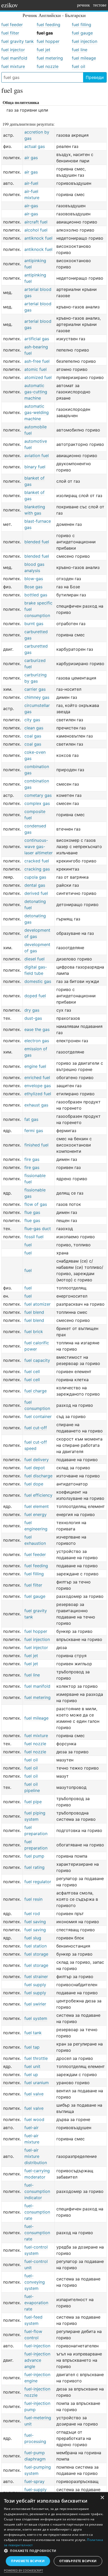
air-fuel (31, 183)
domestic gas (38, 981)
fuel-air (31, 2128)
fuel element (37, 1506)
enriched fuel (37, 1077)
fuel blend (34, 1312)
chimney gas (37, 697)
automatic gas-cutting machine (36, 392)
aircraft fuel (36, 222)
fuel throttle (36, 2058)
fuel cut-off (36, 1428)
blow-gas (34, 579)
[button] (54, 2551)
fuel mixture (13, 66)
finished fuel (36, 1145)
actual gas (35, 146)
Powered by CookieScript (23, 2570)
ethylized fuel (38, 1094)
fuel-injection (37, 2346)
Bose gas (33, 587)
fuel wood (34, 2119)
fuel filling (82, 25)
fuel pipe (33, 1802)
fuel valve (34, 2094)
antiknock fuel (38, 238)
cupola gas (35, 877)
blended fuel (37, 542)
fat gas (31, 1119)
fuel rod (32, 1914)
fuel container (38, 1416)
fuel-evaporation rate (36, 2303)
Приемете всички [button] (28, 2561)
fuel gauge (82, 33)
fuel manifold (14, 58)
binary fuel (35, 467)
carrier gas (35, 689)
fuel (28, 1245)
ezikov (10, 5)
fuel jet (44, 50)
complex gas (37, 803)
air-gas (31, 206)
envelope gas (38, 1086)
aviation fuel (37, 456)
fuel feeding (48, 25)
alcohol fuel (36, 230)
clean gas (34, 728)
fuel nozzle (48, 66)
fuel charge (36, 1391)
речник (83, 5)
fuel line (80, 50)
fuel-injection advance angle (37, 2360)
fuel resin (33, 1899)
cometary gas (38, 795)
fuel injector (13, 50)
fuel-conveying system (35, 2282)
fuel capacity (37, 1360)
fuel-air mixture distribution (36, 2156)
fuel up (31, 2074)
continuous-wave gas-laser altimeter (39, 846)
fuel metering (50, 58)
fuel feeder (12, 25)
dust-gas (33, 1018)
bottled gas (36, 595)
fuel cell (32, 1371)
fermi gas (34, 1131)
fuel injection (85, 41)
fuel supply (35, 1985)
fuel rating (34, 1867)
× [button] (102, 2498)
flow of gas (36, 1204)
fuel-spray (34, 2481)
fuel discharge (38, 1476)
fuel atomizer (37, 1304)
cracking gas (37, 869)
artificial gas (37, 339)
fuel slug (33, 1938)
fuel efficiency (38, 1495)
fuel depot (35, 1468)
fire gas (32, 1159)
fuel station (36, 1946)
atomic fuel (36, 369)
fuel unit (32, 2066)
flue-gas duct (38, 1229)
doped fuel (35, 996)
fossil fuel (34, 1237)
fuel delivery (37, 1460)
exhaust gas (36, 1105)
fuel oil (79, 66)
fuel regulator (38, 1882)
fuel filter (10, 33)
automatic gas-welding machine (37, 412)
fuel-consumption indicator (37, 2191)
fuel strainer (36, 1976)
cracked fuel (37, 861)
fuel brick (34, 1332)
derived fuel (36, 893)
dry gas (32, 1010)
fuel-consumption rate (37, 2212)
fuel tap (32, 2047)
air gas (31, 158)
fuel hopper (48, 41)
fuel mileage (84, 58)
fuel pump (34, 1856)
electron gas (37, 1041)
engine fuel (35, 1066)
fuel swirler (35, 2004)
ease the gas (37, 1029)
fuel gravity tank (18, 41)
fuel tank (33, 2033)
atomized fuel (38, 377)
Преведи (95, 77)
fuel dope (34, 1484)
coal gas (33, 736)
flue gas (32, 1212)
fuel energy (36, 1514)
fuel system (36, 2018)
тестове (100, 5)
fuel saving (35, 1922)
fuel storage (36, 1954)
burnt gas (34, 624)
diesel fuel (34, 959)
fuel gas (45, 33)
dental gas (35, 885)
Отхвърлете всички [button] (78, 2561)
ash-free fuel (37, 361)
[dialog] (54, 2534)
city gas (32, 720)
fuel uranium (37, 2083)
